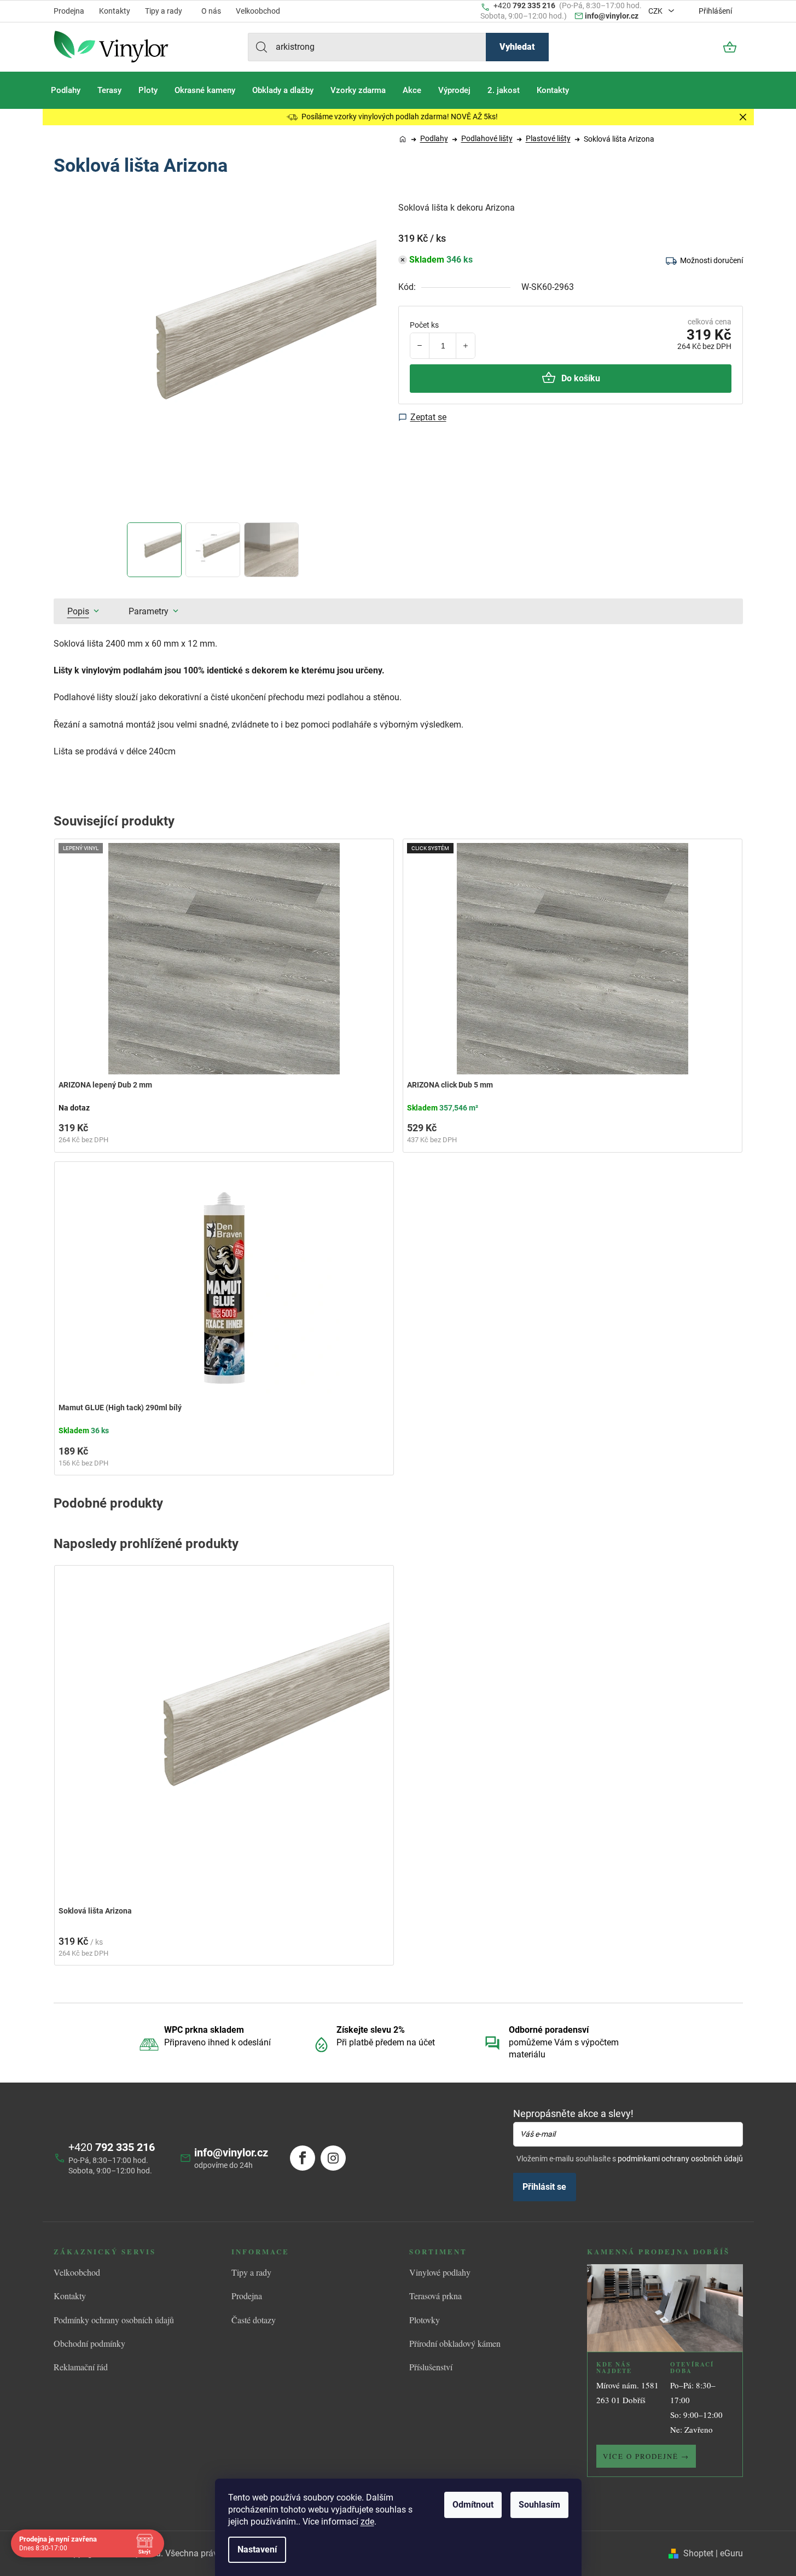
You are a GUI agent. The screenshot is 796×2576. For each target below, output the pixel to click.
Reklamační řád (81, 2367)
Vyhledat (517, 47)
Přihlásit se (544, 2187)
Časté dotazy (254, 2320)
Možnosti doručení (711, 260)
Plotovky (425, 2320)
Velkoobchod (258, 11)
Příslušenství (431, 2367)
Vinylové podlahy (440, 2272)
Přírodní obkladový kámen (455, 2343)
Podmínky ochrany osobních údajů (114, 2320)
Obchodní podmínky (89, 2343)
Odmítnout (473, 2505)
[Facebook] (303, 2158)
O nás (211, 11)
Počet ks (424, 325)
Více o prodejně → (646, 2456)
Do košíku (581, 378)
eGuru (731, 2553)
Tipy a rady (164, 11)
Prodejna (69, 11)
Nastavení (257, 2549)
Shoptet (698, 2553)
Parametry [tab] (149, 611)
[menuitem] (66, 90)
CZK (656, 11)
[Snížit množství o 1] (420, 346)
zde (367, 2522)
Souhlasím (539, 2505)
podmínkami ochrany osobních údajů (680, 2159)
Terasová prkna (435, 2296)
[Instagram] (333, 2158)
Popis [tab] (78, 611)
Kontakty (115, 11)
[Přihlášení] (700, 47)
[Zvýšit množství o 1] (465, 346)
